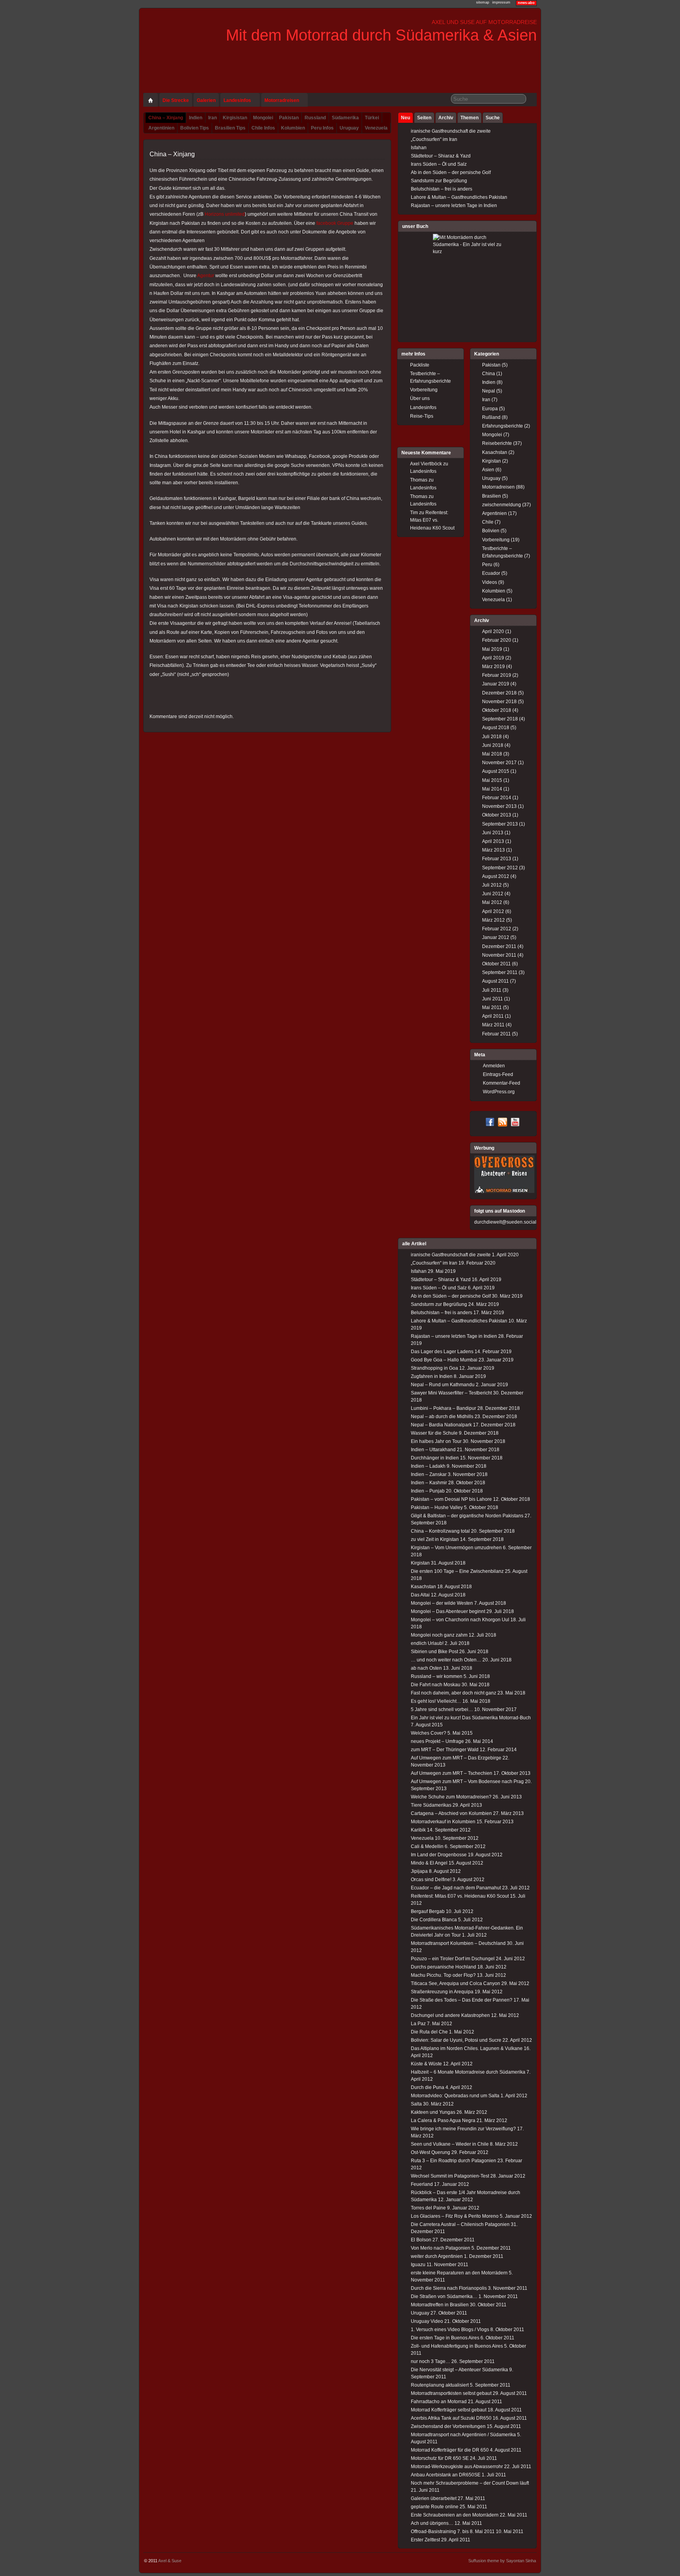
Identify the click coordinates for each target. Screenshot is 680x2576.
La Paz (418, 2024)
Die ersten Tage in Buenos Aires (445, 2338)
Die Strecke (176, 100)
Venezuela (376, 128)
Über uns (420, 398)
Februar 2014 (497, 798)
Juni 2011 (492, 999)
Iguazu (418, 2265)
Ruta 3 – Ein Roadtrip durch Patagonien (454, 2161)
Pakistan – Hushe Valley (437, 1507)
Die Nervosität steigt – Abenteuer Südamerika (459, 2370)
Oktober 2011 (496, 964)
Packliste (420, 365)
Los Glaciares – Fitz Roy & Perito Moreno (455, 2216)
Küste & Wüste (426, 2064)
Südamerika (345, 118)
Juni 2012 (493, 894)
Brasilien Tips (230, 128)
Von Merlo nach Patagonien (441, 2248)
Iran (213, 118)
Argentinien (161, 128)
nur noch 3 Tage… (431, 2361)
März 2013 (493, 850)
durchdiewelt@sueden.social (505, 1222)
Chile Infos (263, 128)
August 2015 (496, 771)
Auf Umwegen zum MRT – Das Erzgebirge (456, 1758)
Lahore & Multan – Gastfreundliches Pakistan (459, 197)
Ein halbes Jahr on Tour (436, 1441)
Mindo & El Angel (429, 1863)
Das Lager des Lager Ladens (442, 1352)
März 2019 (493, 667)
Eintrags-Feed (498, 1074)
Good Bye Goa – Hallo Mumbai (444, 1360)
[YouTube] (515, 1123)
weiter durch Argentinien (437, 2256)
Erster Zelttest (425, 2540)
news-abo (526, 3)
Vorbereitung (496, 540)
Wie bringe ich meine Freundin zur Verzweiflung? (463, 2129)
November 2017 (499, 763)
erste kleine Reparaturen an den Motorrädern (459, 2273)
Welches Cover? (429, 1733)
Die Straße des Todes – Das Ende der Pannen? (462, 2000)
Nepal (489, 391)
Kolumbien (293, 128)
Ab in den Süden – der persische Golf (451, 172)
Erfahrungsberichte (503, 426)
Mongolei (263, 118)
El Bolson (421, 2240)
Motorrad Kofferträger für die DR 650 (450, 2450)
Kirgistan (492, 461)
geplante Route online (435, 2507)
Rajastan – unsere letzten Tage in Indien (454, 206)
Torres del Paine (428, 2208)
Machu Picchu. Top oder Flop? (443, 1975)
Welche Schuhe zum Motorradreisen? (451, 1797)
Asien (488, 470)
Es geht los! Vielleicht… (436, 1701)
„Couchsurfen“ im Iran (434, 139)
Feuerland (422, 2184)
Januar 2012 (496, 937)
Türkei (372, 118)
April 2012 (493, 911)
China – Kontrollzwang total (440, 1531)
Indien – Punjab (428, 1491)
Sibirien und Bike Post (434, 1652)
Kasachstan (495, 452)
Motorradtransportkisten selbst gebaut (451, 2393)
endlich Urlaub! (427, 1643)
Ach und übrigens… (432, 2523)
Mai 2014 (492, 789)
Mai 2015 (492, 780)
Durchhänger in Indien (435, 1458)
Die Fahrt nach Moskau (436, 1685)
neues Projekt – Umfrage (437, 1741)
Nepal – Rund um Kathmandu (443, 1385)
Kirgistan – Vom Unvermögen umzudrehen (456, 1548)
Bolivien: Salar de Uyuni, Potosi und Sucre (456, 2040)
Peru (487, 565)
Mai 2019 (492, 649)
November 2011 (499, 955)
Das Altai (420, 1595)
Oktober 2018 (497, 710)
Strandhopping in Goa (434, 1368)
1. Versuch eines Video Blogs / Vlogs (450, 2330)
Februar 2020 (497, 640)
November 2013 (499, 806)
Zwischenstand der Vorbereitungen (448, 2426)
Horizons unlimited (225, 214)
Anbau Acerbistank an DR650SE (446, 2475)
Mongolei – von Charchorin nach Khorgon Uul (460, 1620)
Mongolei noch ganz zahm (439, 1635)
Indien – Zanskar (429, 1474)
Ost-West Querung (431, 2152)
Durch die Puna (428, 2087)
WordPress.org (499, 1092)
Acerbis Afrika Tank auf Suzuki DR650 (451, 2418)
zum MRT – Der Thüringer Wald (445, 1750)
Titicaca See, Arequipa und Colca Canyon (455, 1983)
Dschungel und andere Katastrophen (450, 2015)
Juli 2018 (492, 737)
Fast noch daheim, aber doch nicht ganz (454, 1693)
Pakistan (289, 118)
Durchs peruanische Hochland (443, 1967)
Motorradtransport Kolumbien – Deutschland (458, 1943)
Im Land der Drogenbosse (439, 1855)
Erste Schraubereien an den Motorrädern (455, 2515)
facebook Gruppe (335, 223)
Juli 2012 (492, 885)
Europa (490, 409)
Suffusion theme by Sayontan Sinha (502, 2561)
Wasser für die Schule (434, 1433)
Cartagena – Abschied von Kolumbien (451, 1813)
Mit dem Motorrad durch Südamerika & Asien (381, 35)
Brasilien (492, 496)
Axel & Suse (170, 2561)
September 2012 (500, 868)
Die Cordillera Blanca (434, 1920)
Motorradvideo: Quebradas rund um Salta (455, 2096)
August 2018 (496, 728)
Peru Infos (322, 128)
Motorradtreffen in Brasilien (440, 2305)
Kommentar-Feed (502, 1083)
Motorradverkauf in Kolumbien (443, 1822)
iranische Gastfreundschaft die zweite (451, 131)
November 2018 (499, 702)
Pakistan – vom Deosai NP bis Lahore (451, 1499)
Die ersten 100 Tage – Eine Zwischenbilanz (457, 1571)
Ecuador (491, 573)
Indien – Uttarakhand (433, 1450)
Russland (315, 118)
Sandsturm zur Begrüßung (439, 181)
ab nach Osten (426, 1668)
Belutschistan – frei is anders (442, 189)
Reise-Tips (422, 416)
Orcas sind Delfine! (431, 1880)
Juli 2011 (492, 990)
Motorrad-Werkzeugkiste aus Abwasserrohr (457, 2467)
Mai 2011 (492, 1007)
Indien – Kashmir (429, 1483)
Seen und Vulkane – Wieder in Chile (450, 2144)
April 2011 (493, 1016)
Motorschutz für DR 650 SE (440, 2458)
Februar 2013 (497, 859)
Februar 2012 (497, 929)
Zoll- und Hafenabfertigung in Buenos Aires (457, 2346)
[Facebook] (490, 1123)
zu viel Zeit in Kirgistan (435, 1539)
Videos (490, 582)
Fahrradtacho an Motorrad (439, 2402)
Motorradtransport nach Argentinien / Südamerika (463, 2435)
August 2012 (496, 876)
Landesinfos (237, 100)
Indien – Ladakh (428, 1466)
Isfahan (419, 148)
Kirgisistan (235, 118)
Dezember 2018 (499, 693)
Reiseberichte (497, 443)
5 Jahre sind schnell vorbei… (442, 1709)
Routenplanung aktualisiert (440, 2385)
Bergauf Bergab (428, 1911)
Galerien (206, 100)
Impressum (501, 2)
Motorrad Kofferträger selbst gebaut (449, 2410)
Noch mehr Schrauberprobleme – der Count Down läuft (470, 2483)
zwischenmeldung (502, 505)
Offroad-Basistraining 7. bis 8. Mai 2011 (453, 2532)
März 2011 (493, 1025)
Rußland (491, 417)
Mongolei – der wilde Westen (442, 1603)
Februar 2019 (497, 675)
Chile (488, 522)
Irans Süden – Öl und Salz (439, 164)
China (489, 374)
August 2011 (495, 981)
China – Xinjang (166, 118)
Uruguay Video (427, 2321)
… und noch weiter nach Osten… (446, 1660)
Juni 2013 (493, 833)
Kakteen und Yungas (433, 2112)
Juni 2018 (493, 745)
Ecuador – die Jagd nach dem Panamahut (456, 1888)
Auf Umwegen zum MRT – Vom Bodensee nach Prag (467, 1782)
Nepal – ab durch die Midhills (442, 1417)
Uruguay (349, 128)
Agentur (206, 276)
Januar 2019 (496, 684)
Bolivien (491, 531)
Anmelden (494, 1066)
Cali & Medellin (427, 1846)
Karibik (418, 1830)
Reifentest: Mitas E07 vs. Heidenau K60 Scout (432, 520)
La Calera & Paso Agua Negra (443, 2120)
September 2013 (500, 824)
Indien (196, 118)
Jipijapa (419, 1871)
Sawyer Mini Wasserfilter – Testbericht (451, 1393)
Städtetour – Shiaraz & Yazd (441, 156)
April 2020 (493, 631)
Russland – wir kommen (437, 1676)
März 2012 (493, 920)
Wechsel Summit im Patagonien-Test (450, 2176)
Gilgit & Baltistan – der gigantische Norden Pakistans (467, 1516)
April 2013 (493, 841)
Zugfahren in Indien (432, 1376)
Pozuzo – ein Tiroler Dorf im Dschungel (453, 1959)
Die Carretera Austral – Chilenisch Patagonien (460, 2224)
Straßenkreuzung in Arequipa (442, 1992)
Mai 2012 (492, 902)
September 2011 (500, 972)
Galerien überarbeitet (434, 2498)
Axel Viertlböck (426, 464)
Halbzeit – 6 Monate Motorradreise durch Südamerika (468, 2072)
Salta (416, 2104)
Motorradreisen (282, 100)
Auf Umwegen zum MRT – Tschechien (452, 1773)
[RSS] (503, 1123)
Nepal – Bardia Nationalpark (441, 1425)
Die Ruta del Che (429, 2032)
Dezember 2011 (499, 946)
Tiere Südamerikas (431, 1805)
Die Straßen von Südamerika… (444, 2296)
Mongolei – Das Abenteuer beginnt (448, 1611)
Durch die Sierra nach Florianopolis (449, 2288)
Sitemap (483, 2)
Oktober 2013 (497, 815)
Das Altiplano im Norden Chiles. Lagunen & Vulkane (467, 2048)
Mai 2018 (492, 754)
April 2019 (493, 658)
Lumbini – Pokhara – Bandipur (443, 1408)
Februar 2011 (496, 1034)
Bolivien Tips (195, 128)
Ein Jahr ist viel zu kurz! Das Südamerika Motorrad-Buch (471, 1718)
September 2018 (500, 719)
